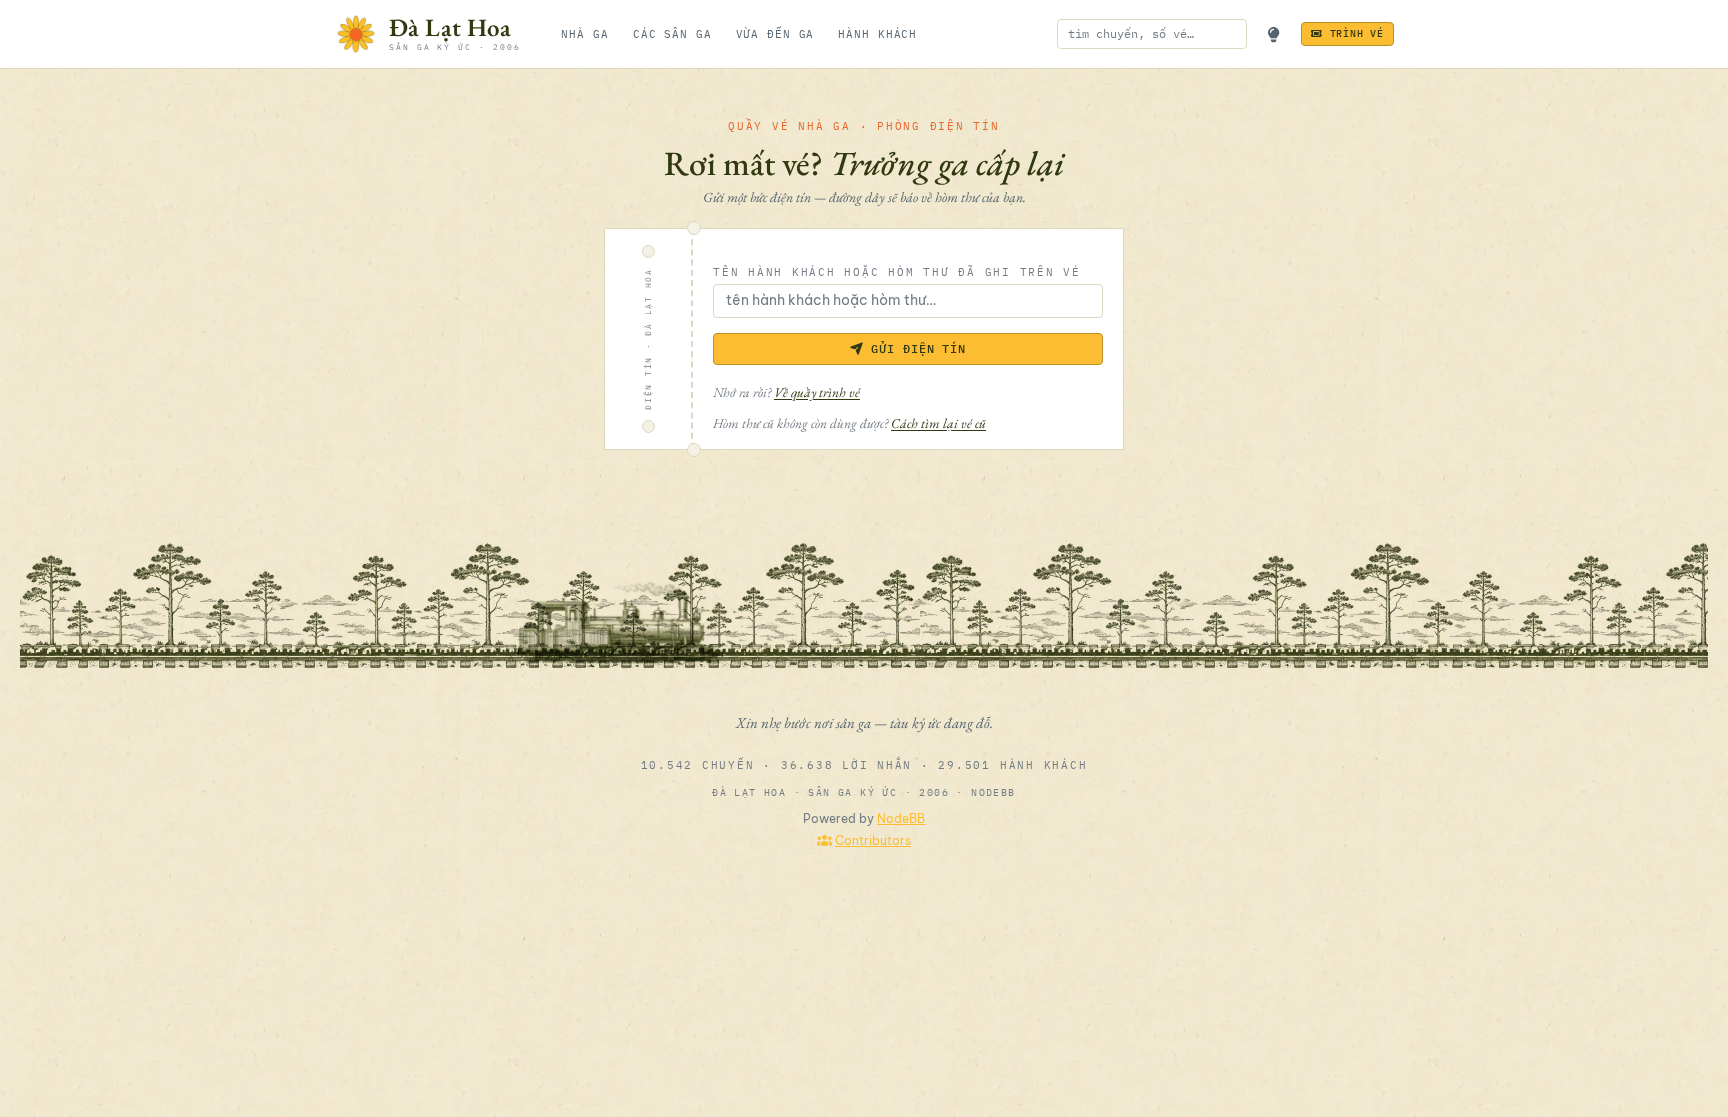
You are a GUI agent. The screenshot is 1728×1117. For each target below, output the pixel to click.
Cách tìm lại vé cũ (938, 423)
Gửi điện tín (919, 348)
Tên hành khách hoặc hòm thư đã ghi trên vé (897, 272)
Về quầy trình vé (817, 392)
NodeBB (901, 818)
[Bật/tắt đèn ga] (1274, 34)
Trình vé (1357, 33)
